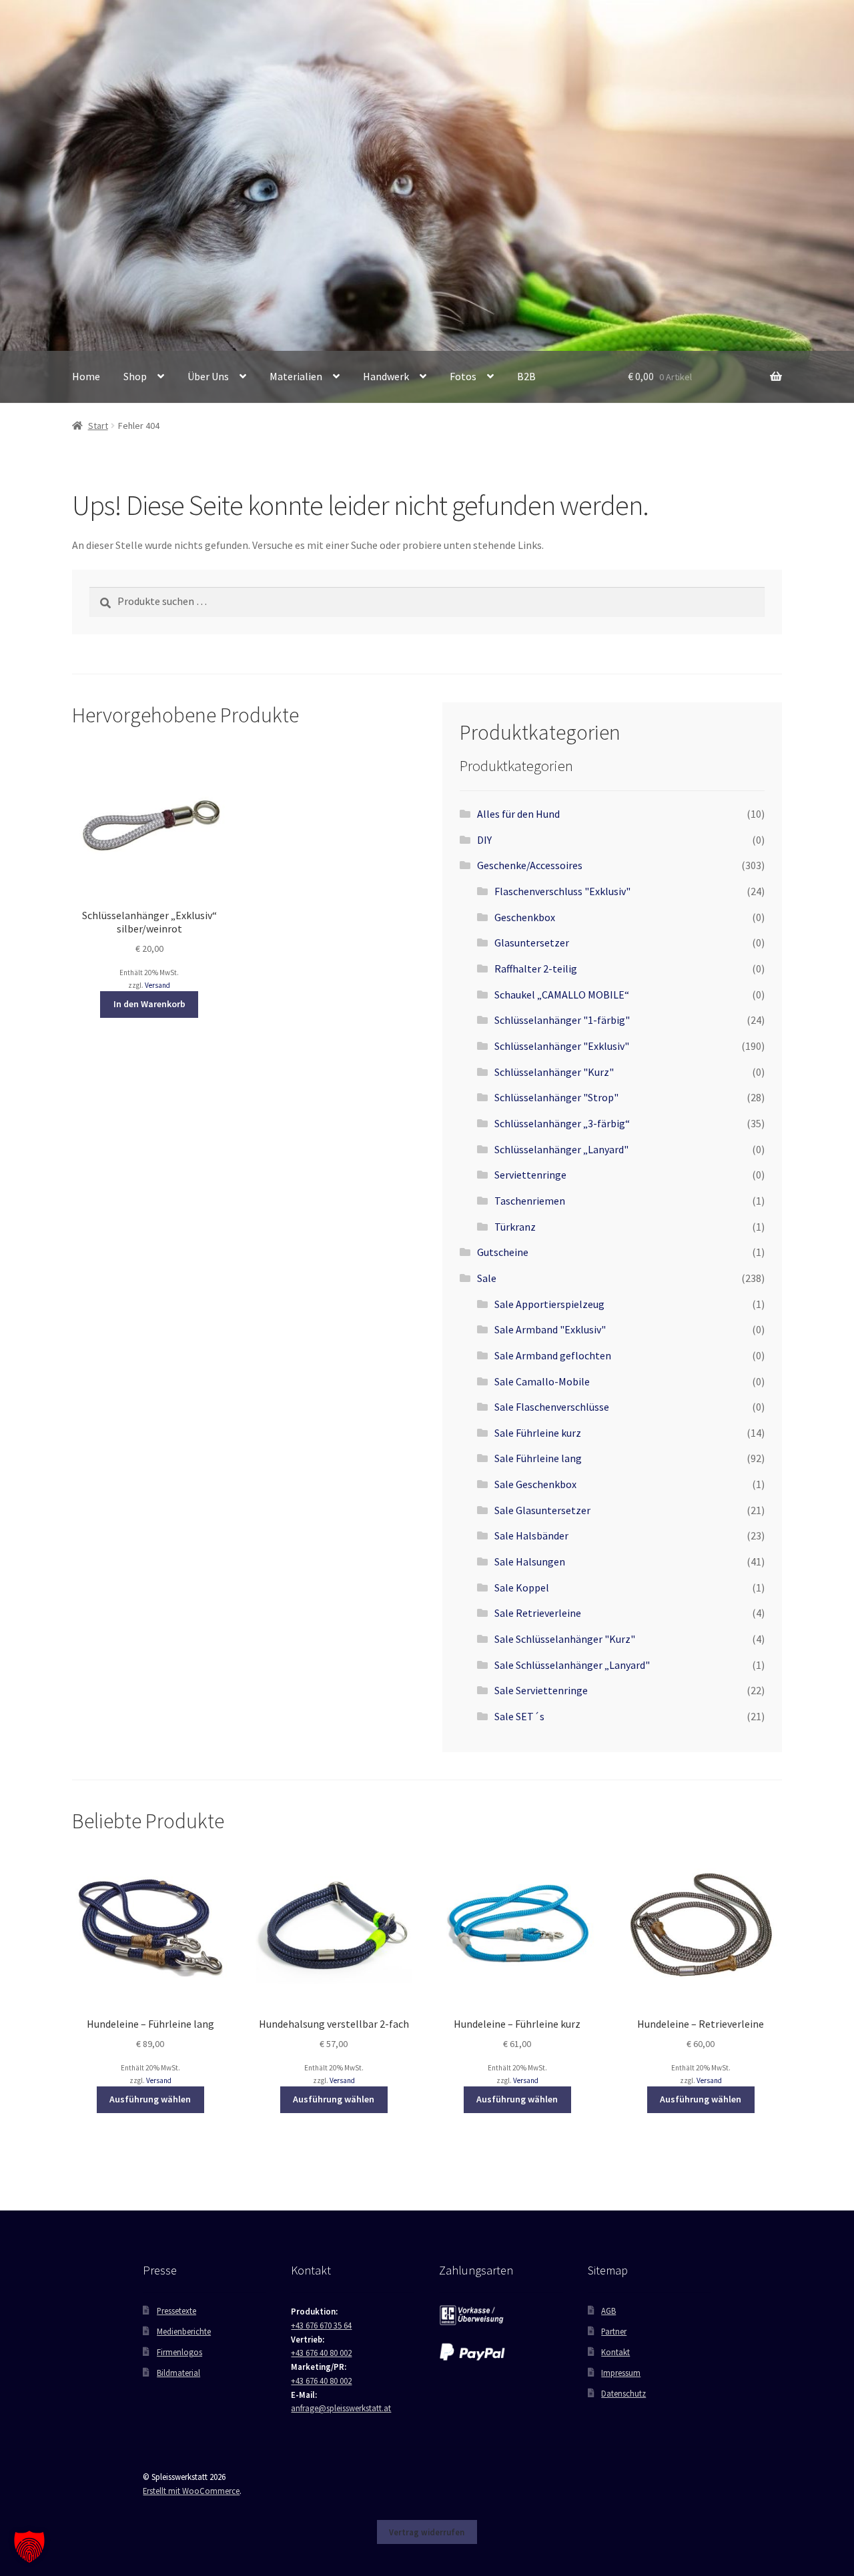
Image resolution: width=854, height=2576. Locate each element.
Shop (135, 376)
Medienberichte (184, 2331)
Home (86, 376)
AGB (608, 2311)
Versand (157, 985)
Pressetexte (176, 2311)
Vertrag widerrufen (427, 2532)
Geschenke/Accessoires (530, 865)
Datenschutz (623, 2393)
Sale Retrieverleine (538, 1613)
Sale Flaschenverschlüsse (552, 1407)
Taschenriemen (530, 1201)
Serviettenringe (530, 1175)
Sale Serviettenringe (541, 1690)
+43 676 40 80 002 (321, 2353)
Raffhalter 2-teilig (536, 969)
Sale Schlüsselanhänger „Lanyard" (572, 1665)
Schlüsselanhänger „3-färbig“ (562, 1123)
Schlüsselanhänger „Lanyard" (561, 1149)
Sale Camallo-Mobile (542, 1381)
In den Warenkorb (149, 1004)
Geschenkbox (525, 917)
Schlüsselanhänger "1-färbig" (562, 1020)
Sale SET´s (519, 1716)
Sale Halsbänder (531, 1535)
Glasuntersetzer (532, 942)
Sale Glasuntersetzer (542, 1510)
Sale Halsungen (530, 1561)
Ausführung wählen (150, 2099)
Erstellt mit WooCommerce (191, 2491)
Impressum (621, 2373)
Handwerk (386, 376)
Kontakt (615, 2352)
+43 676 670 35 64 (321, 2325)
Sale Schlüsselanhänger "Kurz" (565, 1639)
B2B (526, 376)
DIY (484, 840)
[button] (29, 2547)
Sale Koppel (522, 1587)
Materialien (296, 376)
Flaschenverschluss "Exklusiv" (562, 891)
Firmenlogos (179, 2352)
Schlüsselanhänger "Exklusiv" (562, 1046)
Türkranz (515, 1227)
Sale (487, 1278)
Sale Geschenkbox (535, 1484)
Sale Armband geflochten (553, 1355)
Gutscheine (503, 1252)
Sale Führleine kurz (538, 1433)
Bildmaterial (178, 2373)
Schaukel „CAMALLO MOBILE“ (562, 995)
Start (98, 426)
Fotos (463, 376)
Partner (614, 2331)
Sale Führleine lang (538, 1458)
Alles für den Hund (518, 814)
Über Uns (208, 376)
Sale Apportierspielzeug (549, 1304)
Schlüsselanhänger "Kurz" (554, 1072)
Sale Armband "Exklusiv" (550, 1329)
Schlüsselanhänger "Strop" (556, 1097)
